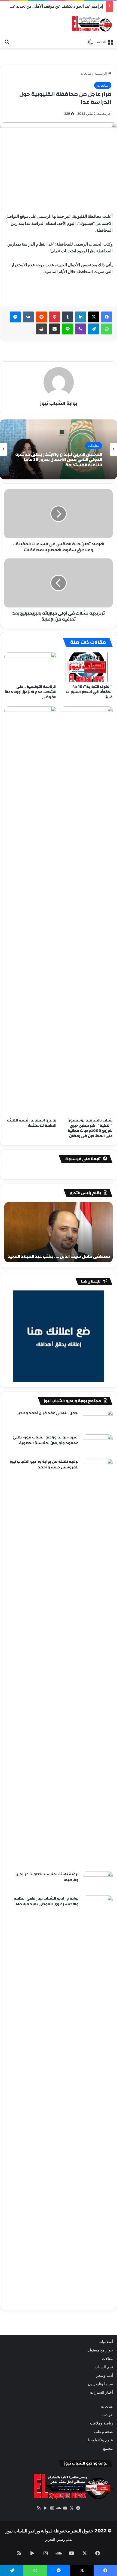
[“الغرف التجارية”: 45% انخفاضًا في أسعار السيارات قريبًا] (87, 667)
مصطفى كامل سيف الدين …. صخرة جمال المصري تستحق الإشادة (63, 1253)
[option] (59, 449)
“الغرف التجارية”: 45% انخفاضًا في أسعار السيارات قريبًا (89, 692)
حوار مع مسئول (101, 2350)
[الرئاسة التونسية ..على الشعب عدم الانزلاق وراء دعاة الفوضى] (30, 667)
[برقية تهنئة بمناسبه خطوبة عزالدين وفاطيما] (98, 1881)
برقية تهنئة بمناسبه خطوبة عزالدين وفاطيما (47, 1877)
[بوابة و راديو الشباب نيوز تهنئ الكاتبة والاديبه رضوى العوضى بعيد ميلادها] (98, 2100)
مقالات (107, 2359)
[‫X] (94, 317)
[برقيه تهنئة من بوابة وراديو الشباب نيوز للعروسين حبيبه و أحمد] (98, 1663)
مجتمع (108, 2448)
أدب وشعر (105, 2375)
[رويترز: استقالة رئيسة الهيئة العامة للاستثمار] (30, 911)
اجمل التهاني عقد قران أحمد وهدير (48, 1413)
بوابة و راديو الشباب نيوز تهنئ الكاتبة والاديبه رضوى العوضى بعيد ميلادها (46, 1901)
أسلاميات (106, 2342)
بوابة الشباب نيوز (59, 403)
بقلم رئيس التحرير (59, 2539)
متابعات (86, 73)
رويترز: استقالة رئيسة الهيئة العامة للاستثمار (32, 1123)
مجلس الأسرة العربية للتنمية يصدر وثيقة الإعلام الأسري (63, 460)
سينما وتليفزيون (100, 2384)
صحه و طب (104, 2432)
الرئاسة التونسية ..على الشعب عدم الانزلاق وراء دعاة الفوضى (30, 692)
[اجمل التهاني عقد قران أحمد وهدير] (98, 1420)
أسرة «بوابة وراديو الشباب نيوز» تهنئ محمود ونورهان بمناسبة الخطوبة (46, 1440)
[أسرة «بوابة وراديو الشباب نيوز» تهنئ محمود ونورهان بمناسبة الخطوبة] (98, 1445)
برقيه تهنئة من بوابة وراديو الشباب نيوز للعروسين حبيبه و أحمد (44, 1465)
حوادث (108, 2415)
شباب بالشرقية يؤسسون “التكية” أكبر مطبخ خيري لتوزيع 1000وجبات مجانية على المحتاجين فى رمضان (90, 1128)
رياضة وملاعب (101, 2423)
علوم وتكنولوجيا (101, 2440)
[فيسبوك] (107, 317)
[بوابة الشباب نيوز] (92, 24)
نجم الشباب (104, 2367)
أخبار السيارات (101, 2392)
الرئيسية (101, 73)
